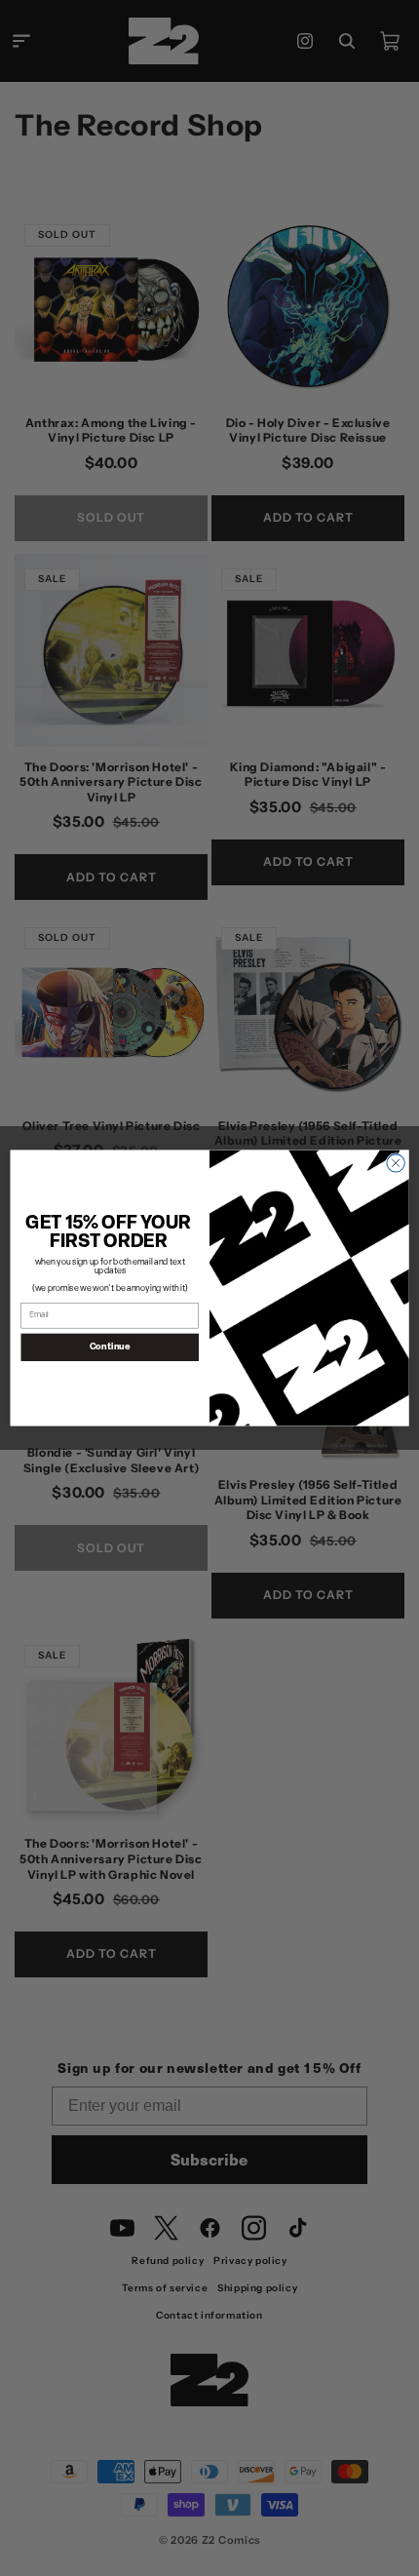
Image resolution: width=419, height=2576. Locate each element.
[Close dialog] (396, 1163)
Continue (110, 1347)
